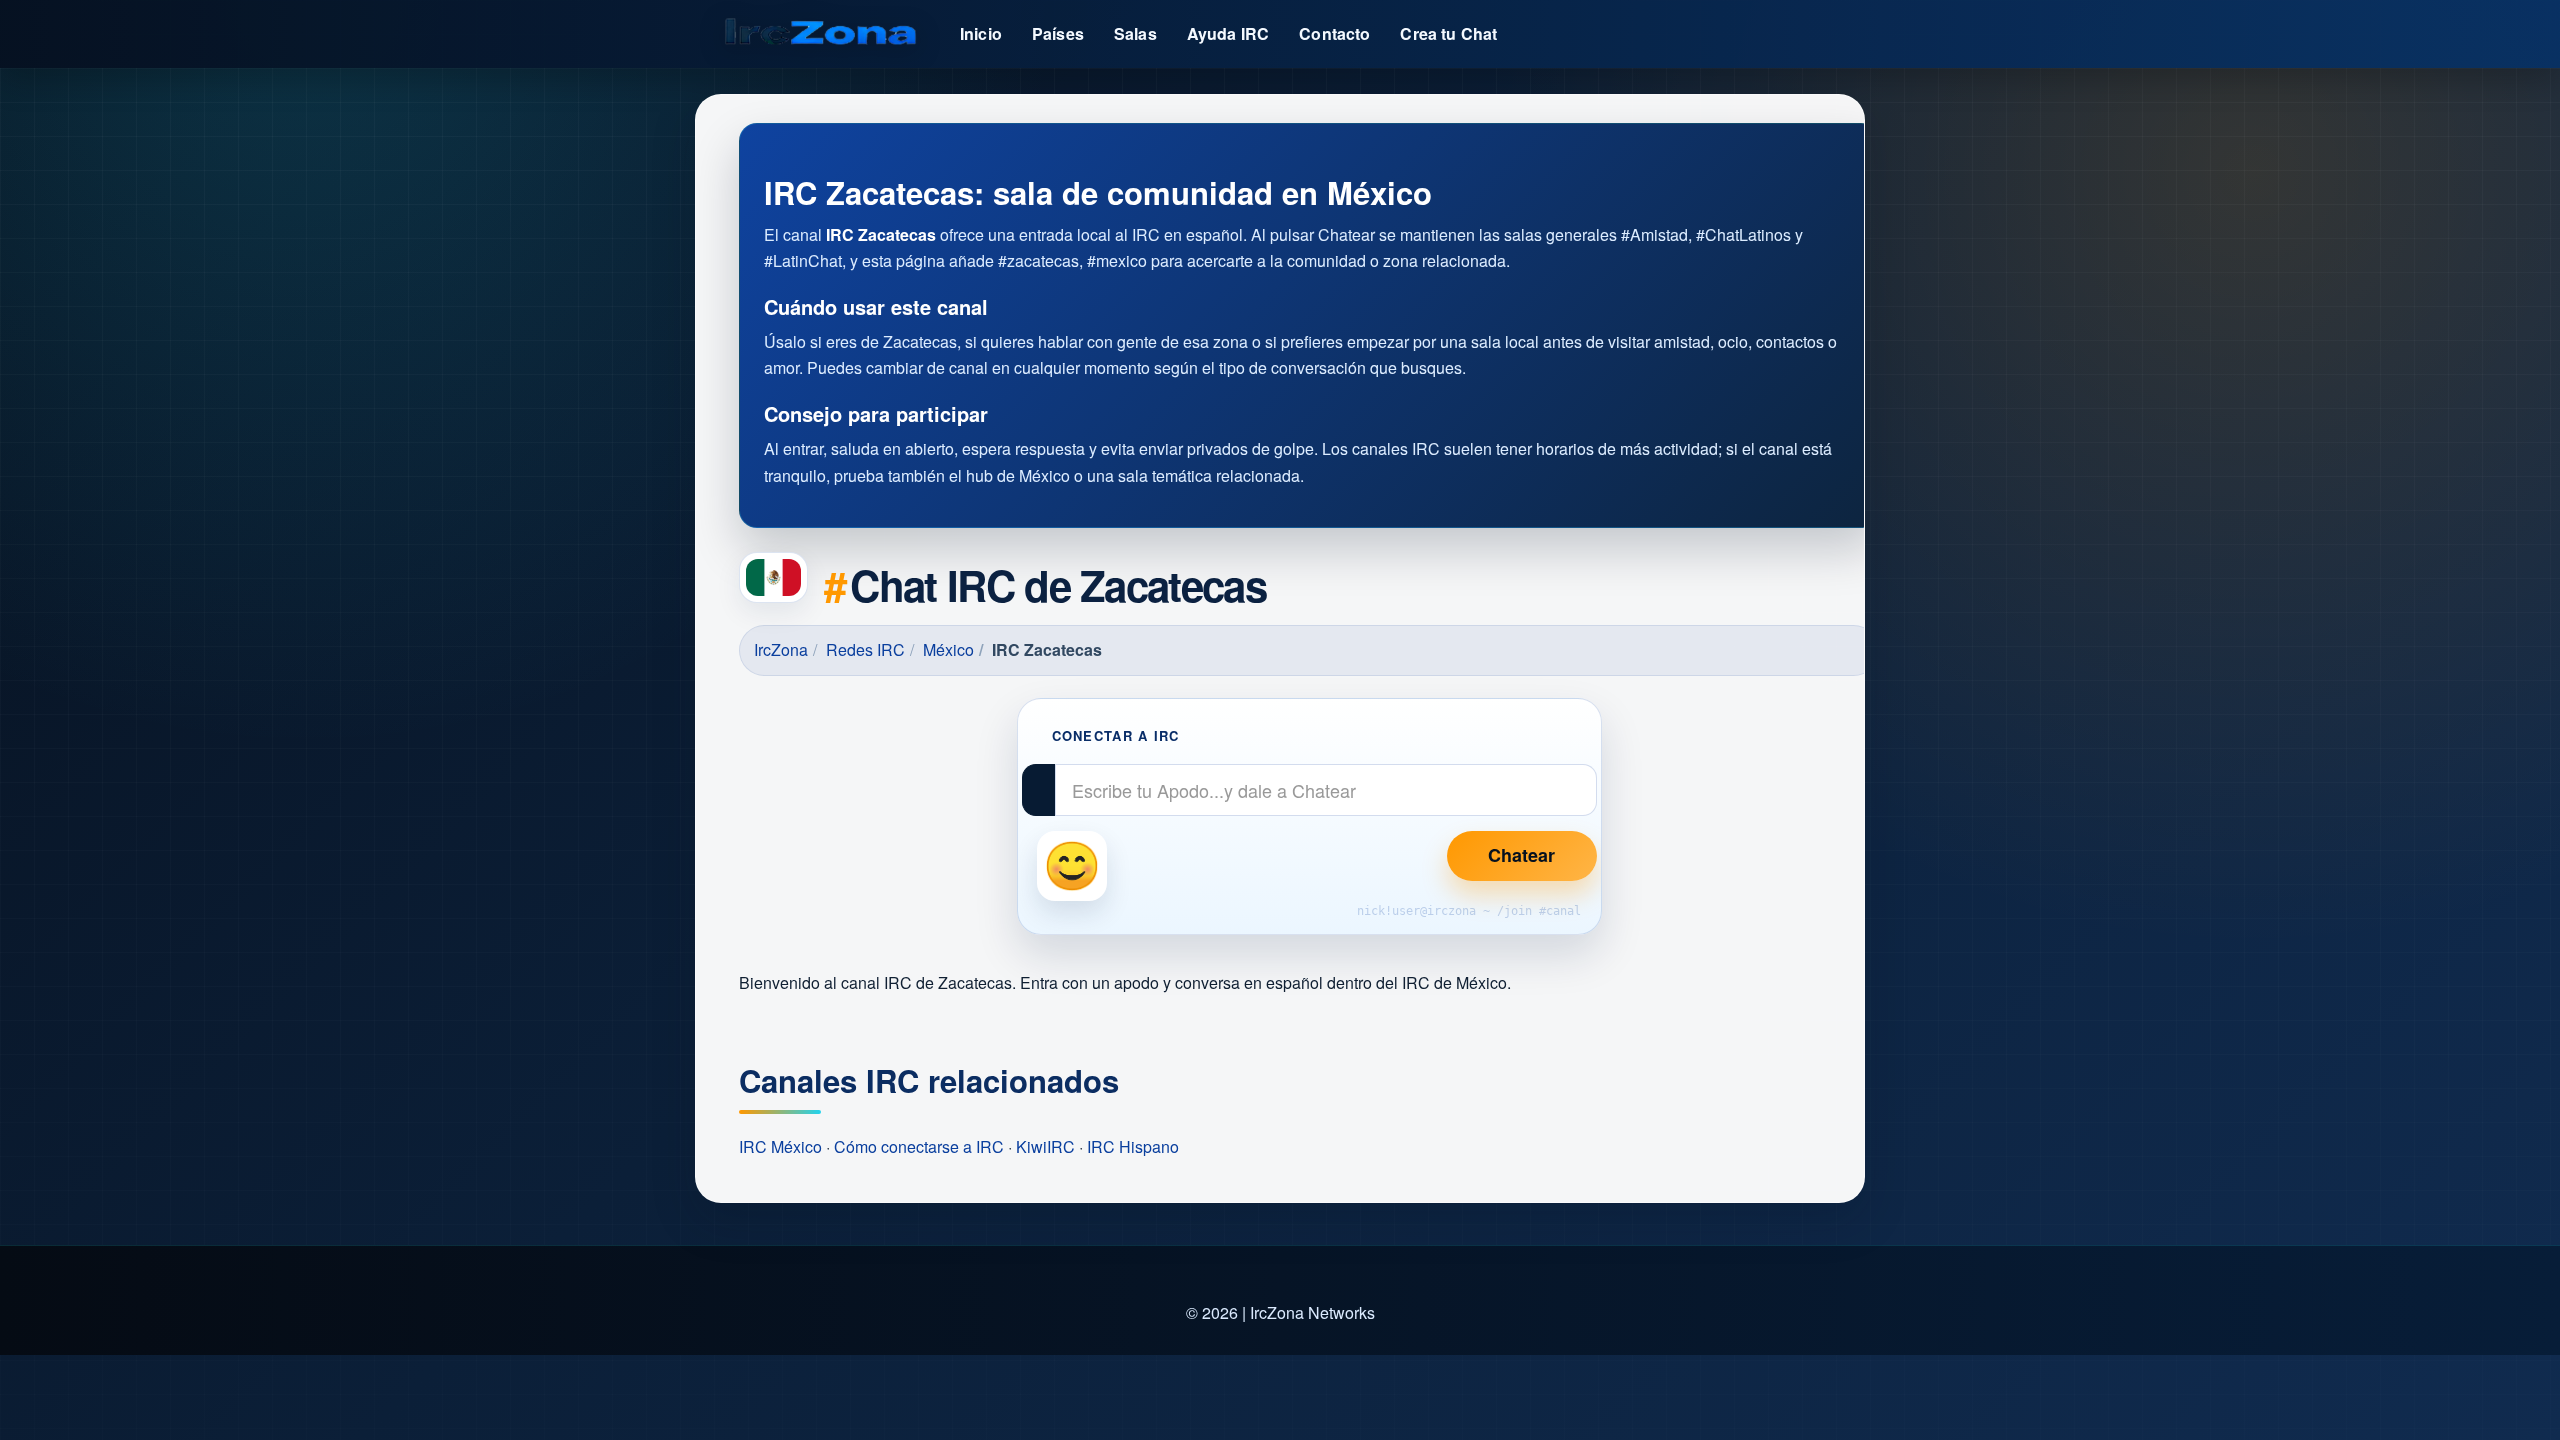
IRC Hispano (1133, 1146)
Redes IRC (865, 649)
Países (1058, 33)
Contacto (1334, 33)
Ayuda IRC (1228, 33)
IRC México (780, 1146)
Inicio (981, 33)
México (948, 649)
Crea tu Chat (1448, 33)
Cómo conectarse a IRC (919, 1146)
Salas (1135, 33)
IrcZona (781, 649)
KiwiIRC (1045, 1146)
